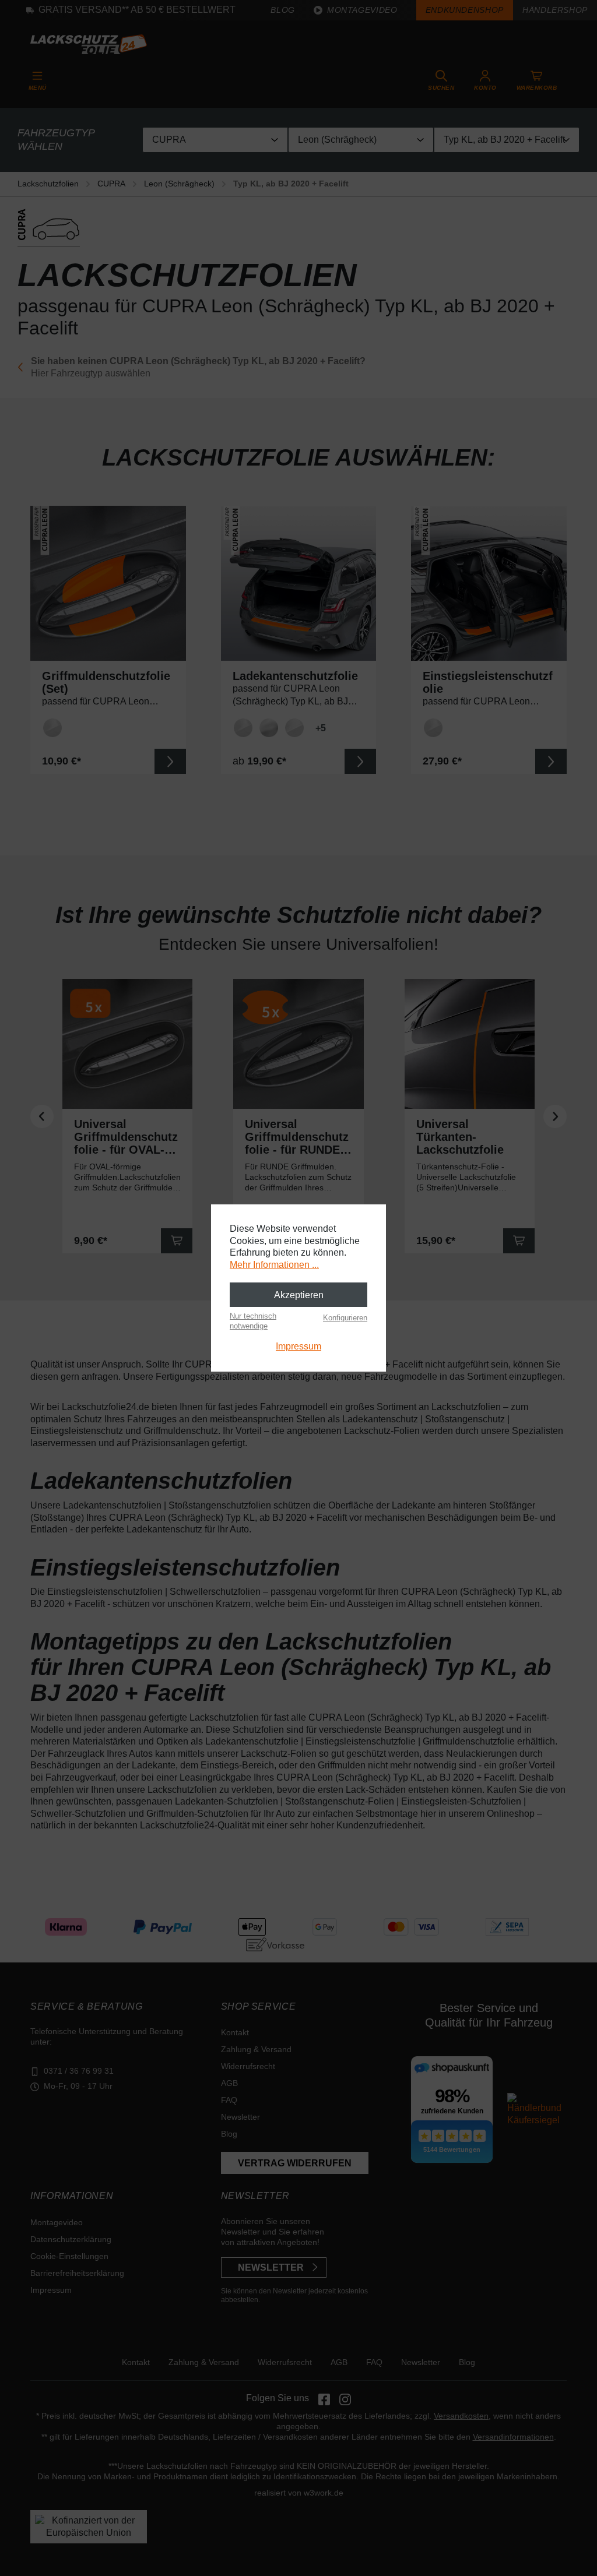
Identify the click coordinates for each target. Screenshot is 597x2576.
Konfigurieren (345, 1318)
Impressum (298, 1346)
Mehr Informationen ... (274, 1265)
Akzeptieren (299, 1295)
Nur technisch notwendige (253, 1321)
